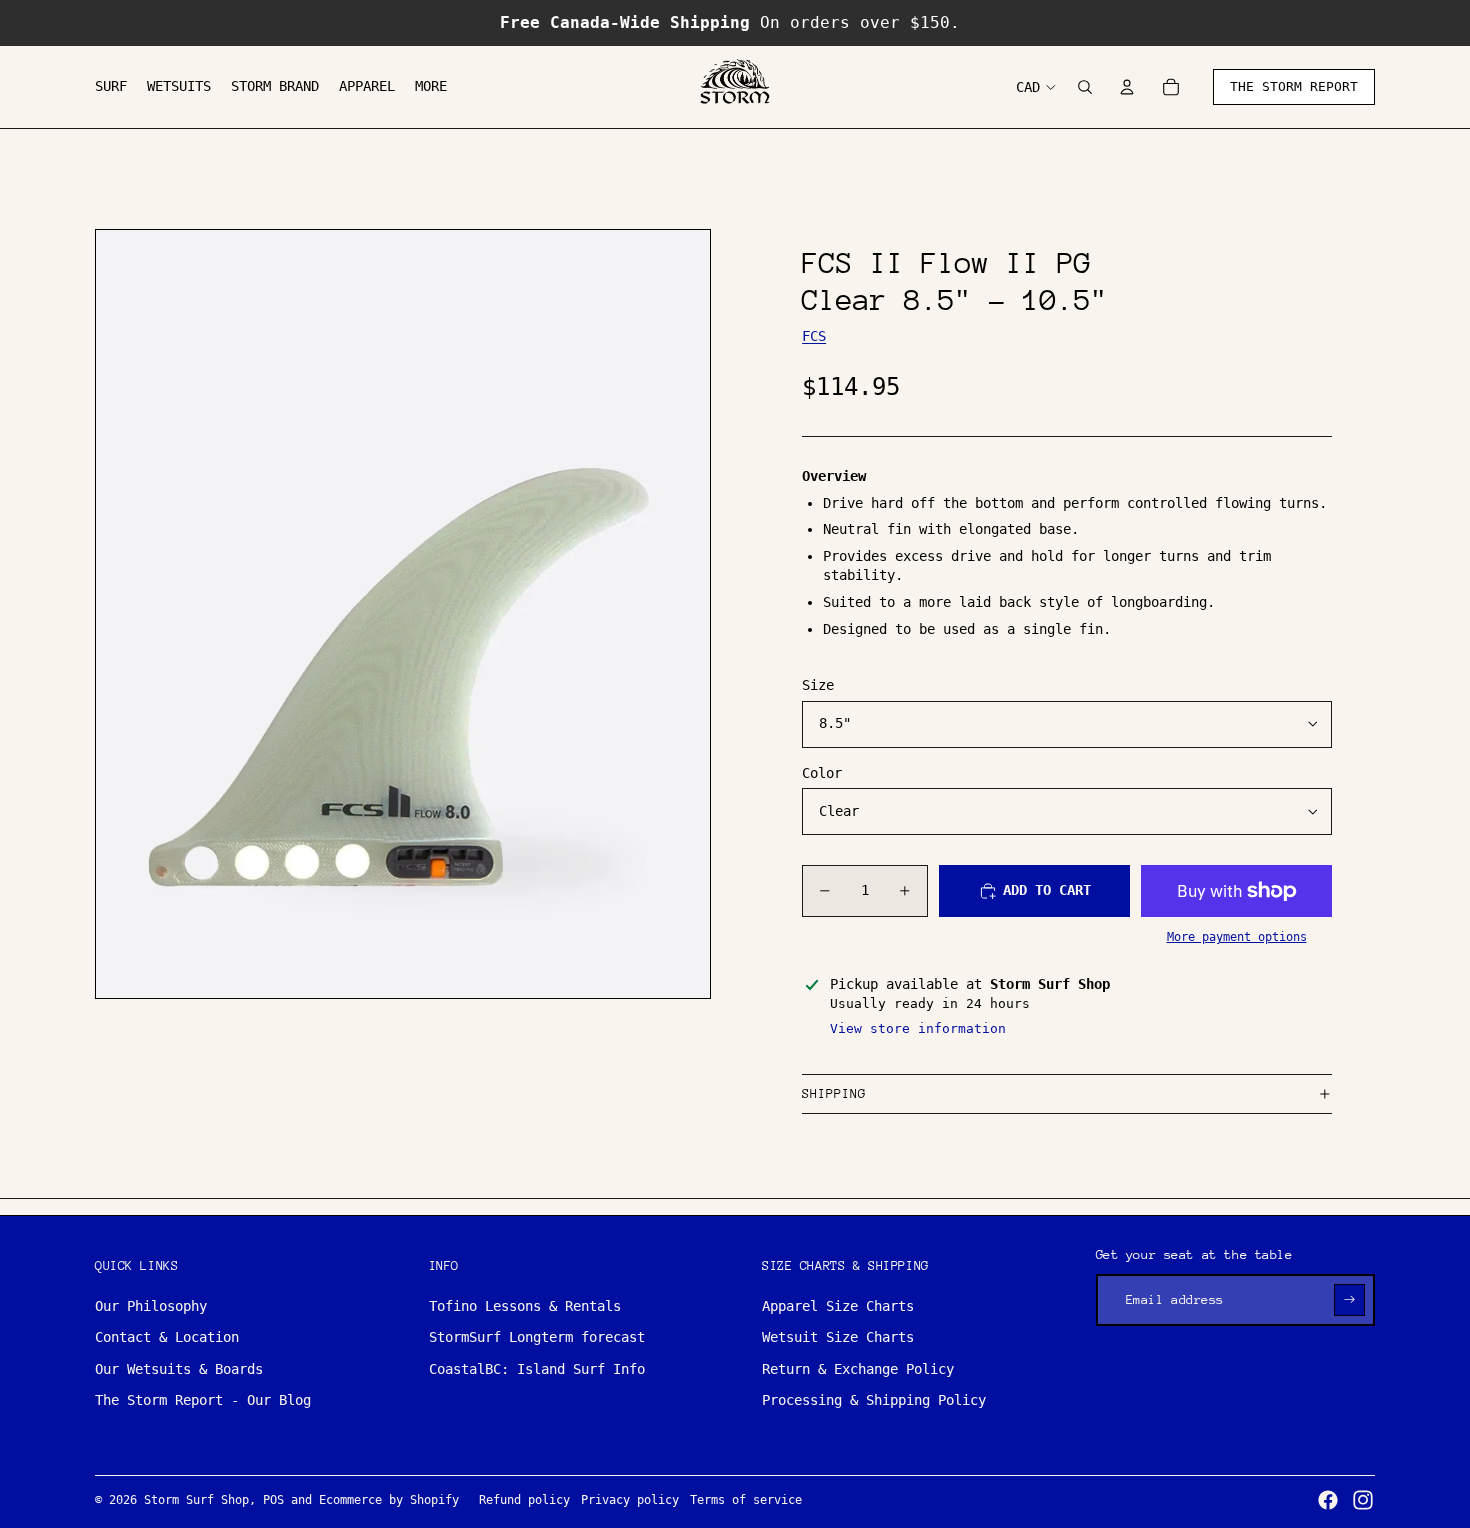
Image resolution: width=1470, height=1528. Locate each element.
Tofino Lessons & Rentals (525, 1306)
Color (822, 773)
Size (818, 685)
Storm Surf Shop (196, 1500)
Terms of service (746, 1500)
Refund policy (524, 1500)
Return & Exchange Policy (858, 1369)
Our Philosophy (151, 1306)
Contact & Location (167, 1337)
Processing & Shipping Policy (874, 1400)
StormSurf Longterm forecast (537, 1337)
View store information (918, 1028)
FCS (814, 336)
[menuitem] (111, 87)
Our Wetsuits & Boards (179, 1369)
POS (273, 1500)
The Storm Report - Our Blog (203, 1400)
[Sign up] (1349, 1299)
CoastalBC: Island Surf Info (537, 1369)
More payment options (1237, 937)
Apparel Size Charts (838, 1306)
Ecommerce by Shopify (389, 1500)
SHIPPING (834, 1093)
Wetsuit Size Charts (838, 1337)
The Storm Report (1294, 86)
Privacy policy (630, 1500)
